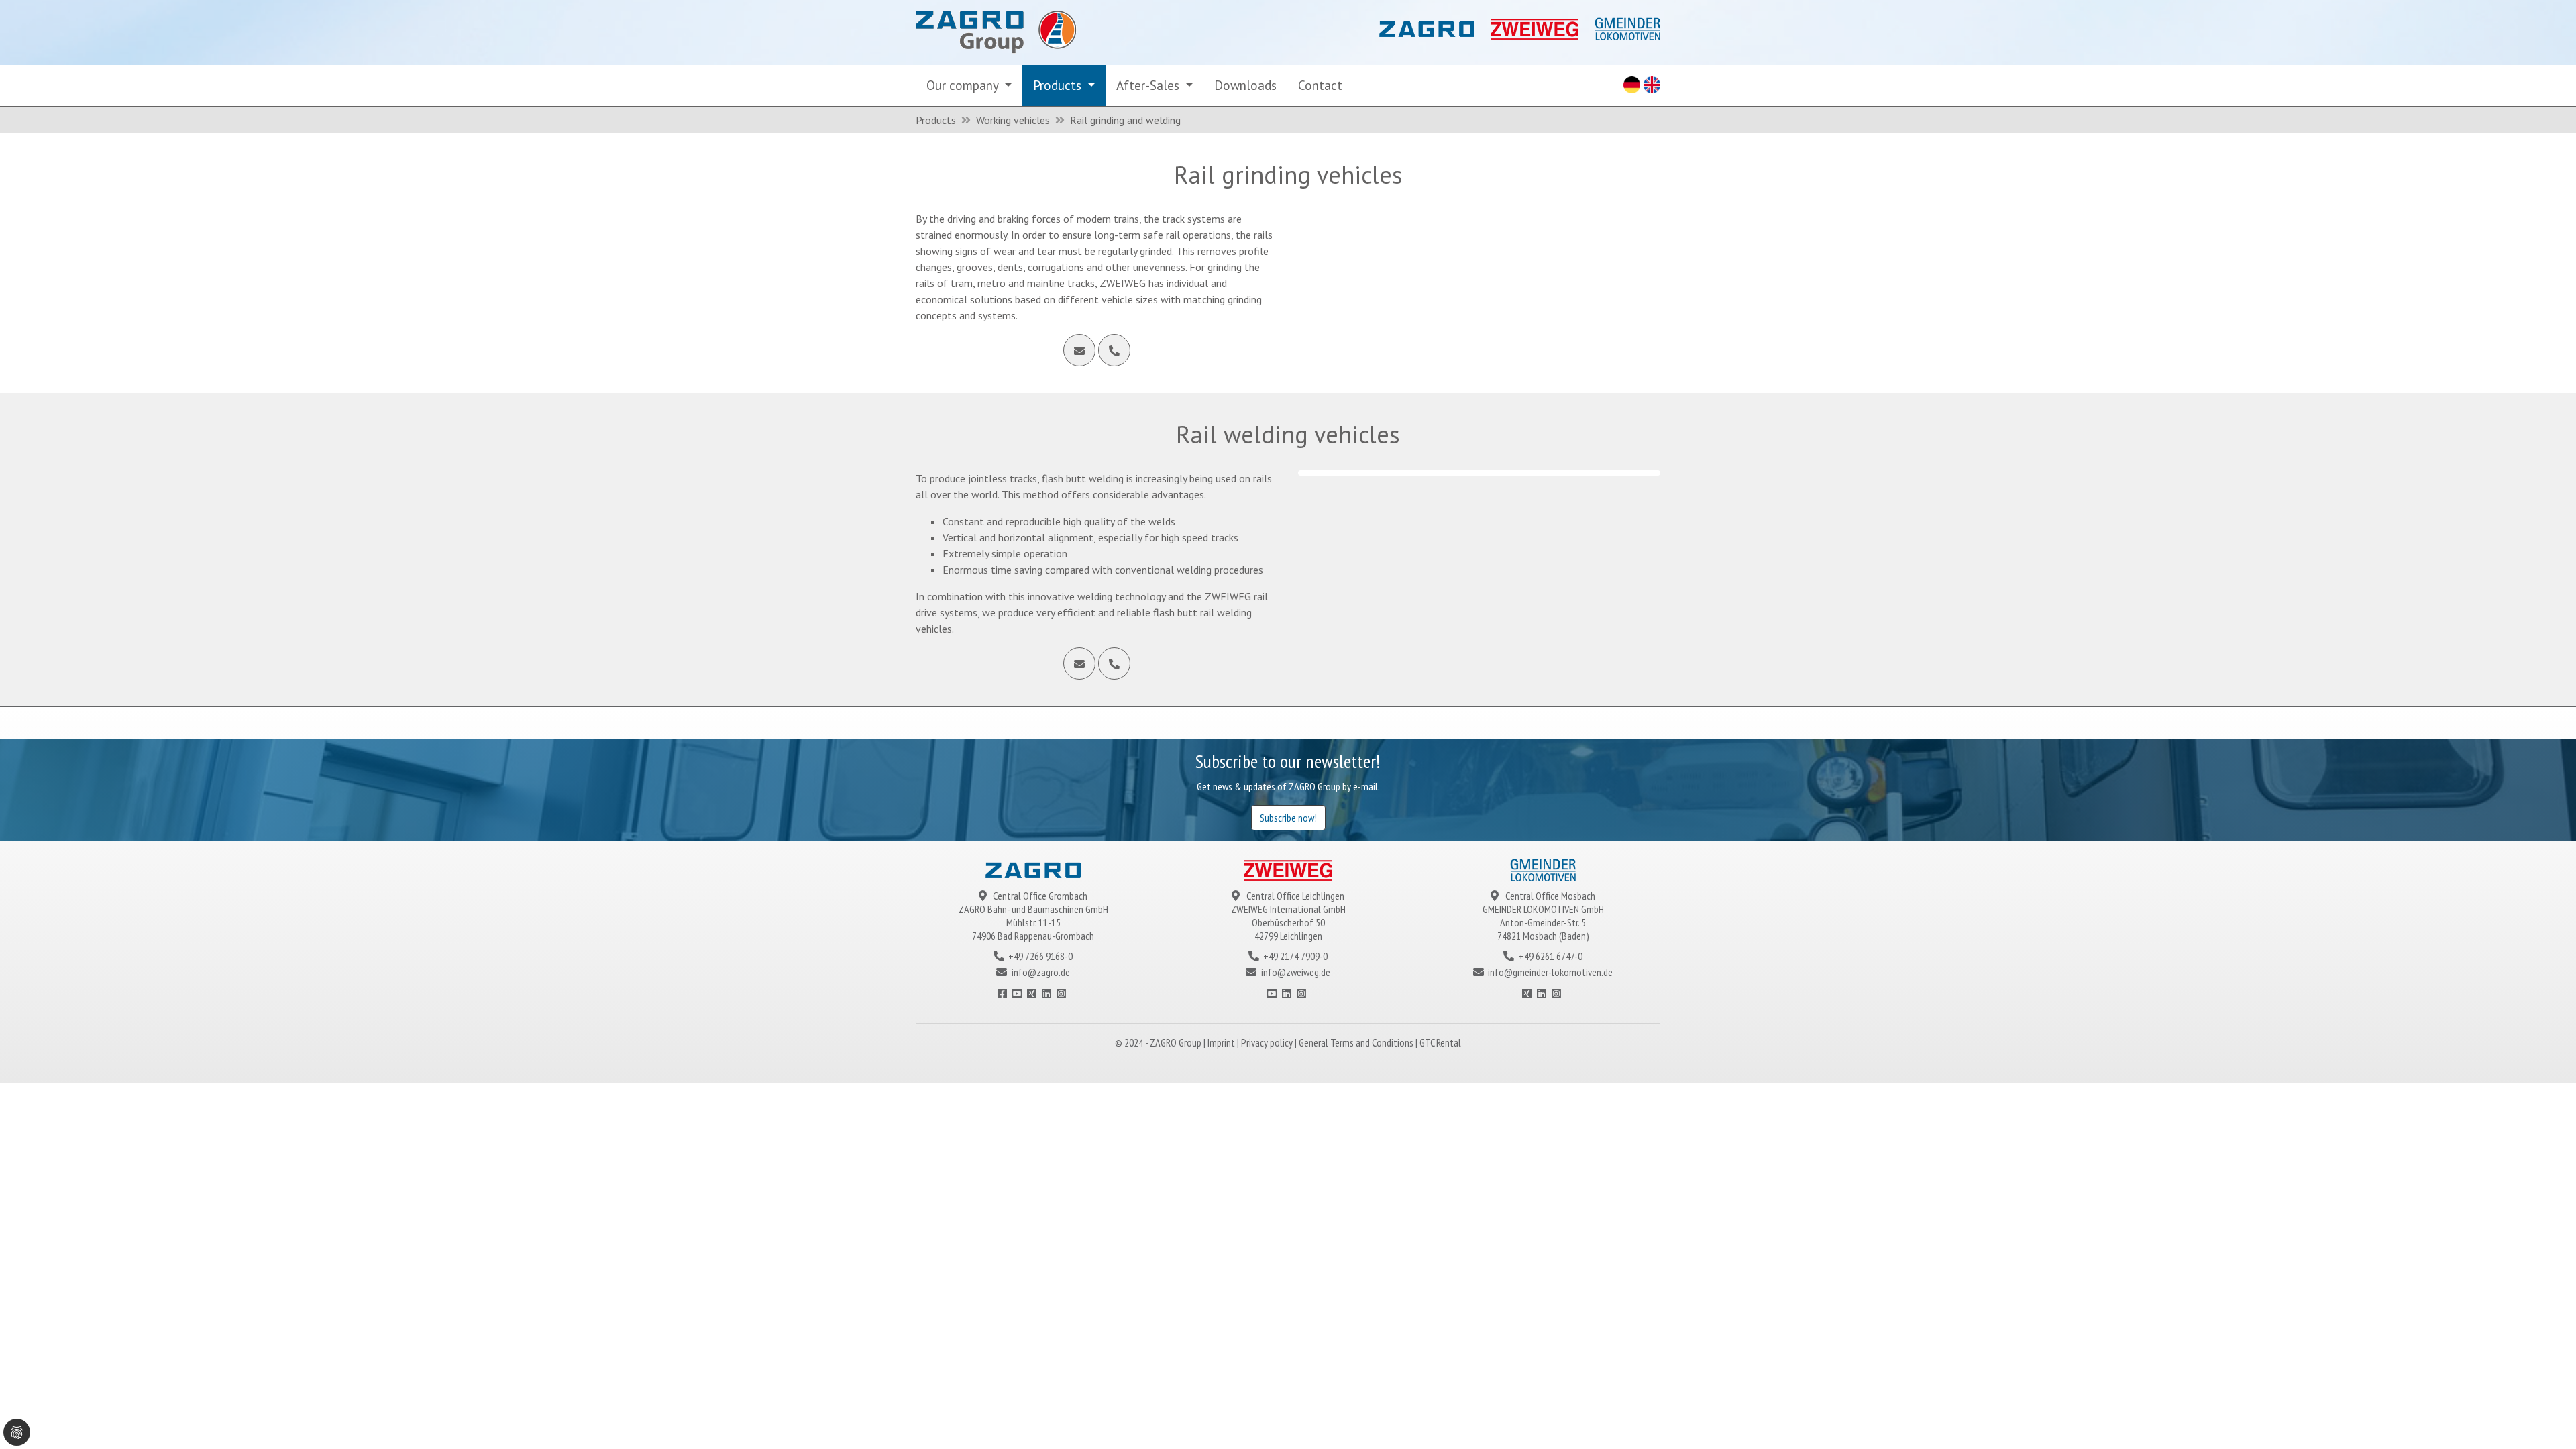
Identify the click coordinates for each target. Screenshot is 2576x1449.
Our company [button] (964, 85)
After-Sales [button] (1149, 85)
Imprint (1222, 1042)
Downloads (1245, 85)
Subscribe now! (1288, 818)
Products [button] (1059, 85)
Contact (1320, 85)
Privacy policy (1268, 1042)
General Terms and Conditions (1357, 1042)
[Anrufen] (1114, 350)
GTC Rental (1440, 1042)
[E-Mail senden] (1079, 350)
